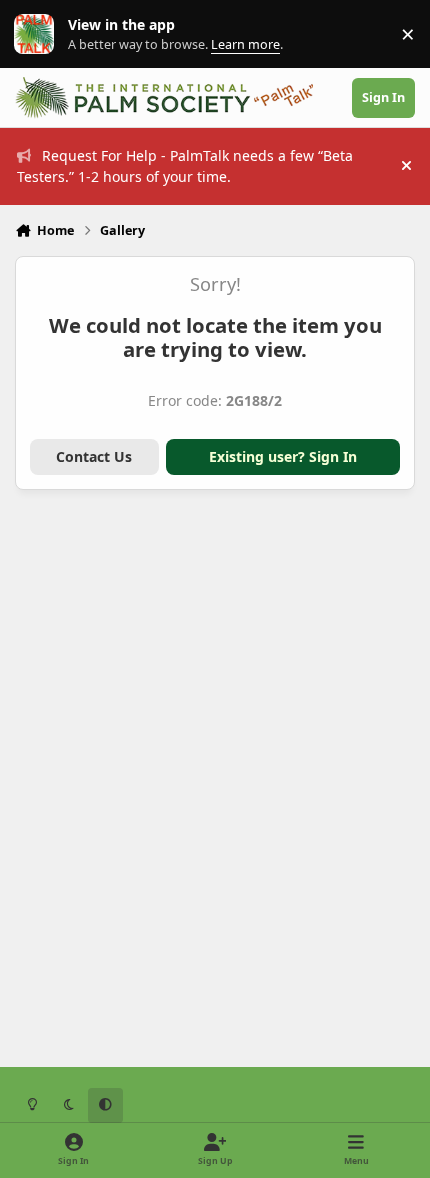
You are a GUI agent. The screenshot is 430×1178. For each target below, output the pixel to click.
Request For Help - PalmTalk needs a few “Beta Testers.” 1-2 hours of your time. (185, 166)
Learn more (38, 34)
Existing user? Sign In (283, 456)
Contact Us (94, 456)
